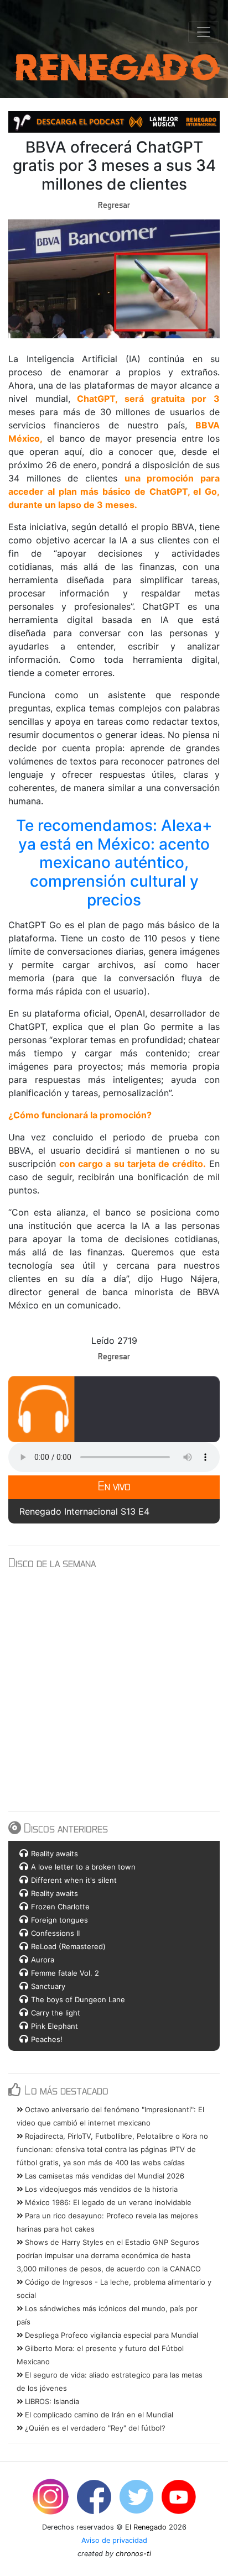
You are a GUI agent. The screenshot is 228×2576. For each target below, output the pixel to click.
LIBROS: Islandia (51, 2401)
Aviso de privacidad (114, 2540)
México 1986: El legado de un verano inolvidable (107, 2202)
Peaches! (47, 2039)
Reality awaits (55, 1854)
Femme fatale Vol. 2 (65, 1973)
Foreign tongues (59, 1920)
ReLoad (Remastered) (68, 1946)
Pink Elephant (55, 2026)
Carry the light (56, 2013)
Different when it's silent (74, 1880)
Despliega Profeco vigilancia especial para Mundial (110, 2335)
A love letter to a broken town (83, 1867)
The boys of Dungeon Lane (78, 1999)
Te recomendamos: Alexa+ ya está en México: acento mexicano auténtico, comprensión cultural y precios (116, 862)
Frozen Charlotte (60, 1907)
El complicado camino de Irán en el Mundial (98, 2415)
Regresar (114, 205)
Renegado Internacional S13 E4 (84, 1511)
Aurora (43, 1960)
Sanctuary (48, 1986)
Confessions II (55, 1933)
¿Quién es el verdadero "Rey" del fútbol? (94, 2428)
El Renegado (146, 2527)
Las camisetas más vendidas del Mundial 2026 (103, 2176)
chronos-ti (133, 2554)
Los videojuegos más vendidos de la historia (100, 2189)
